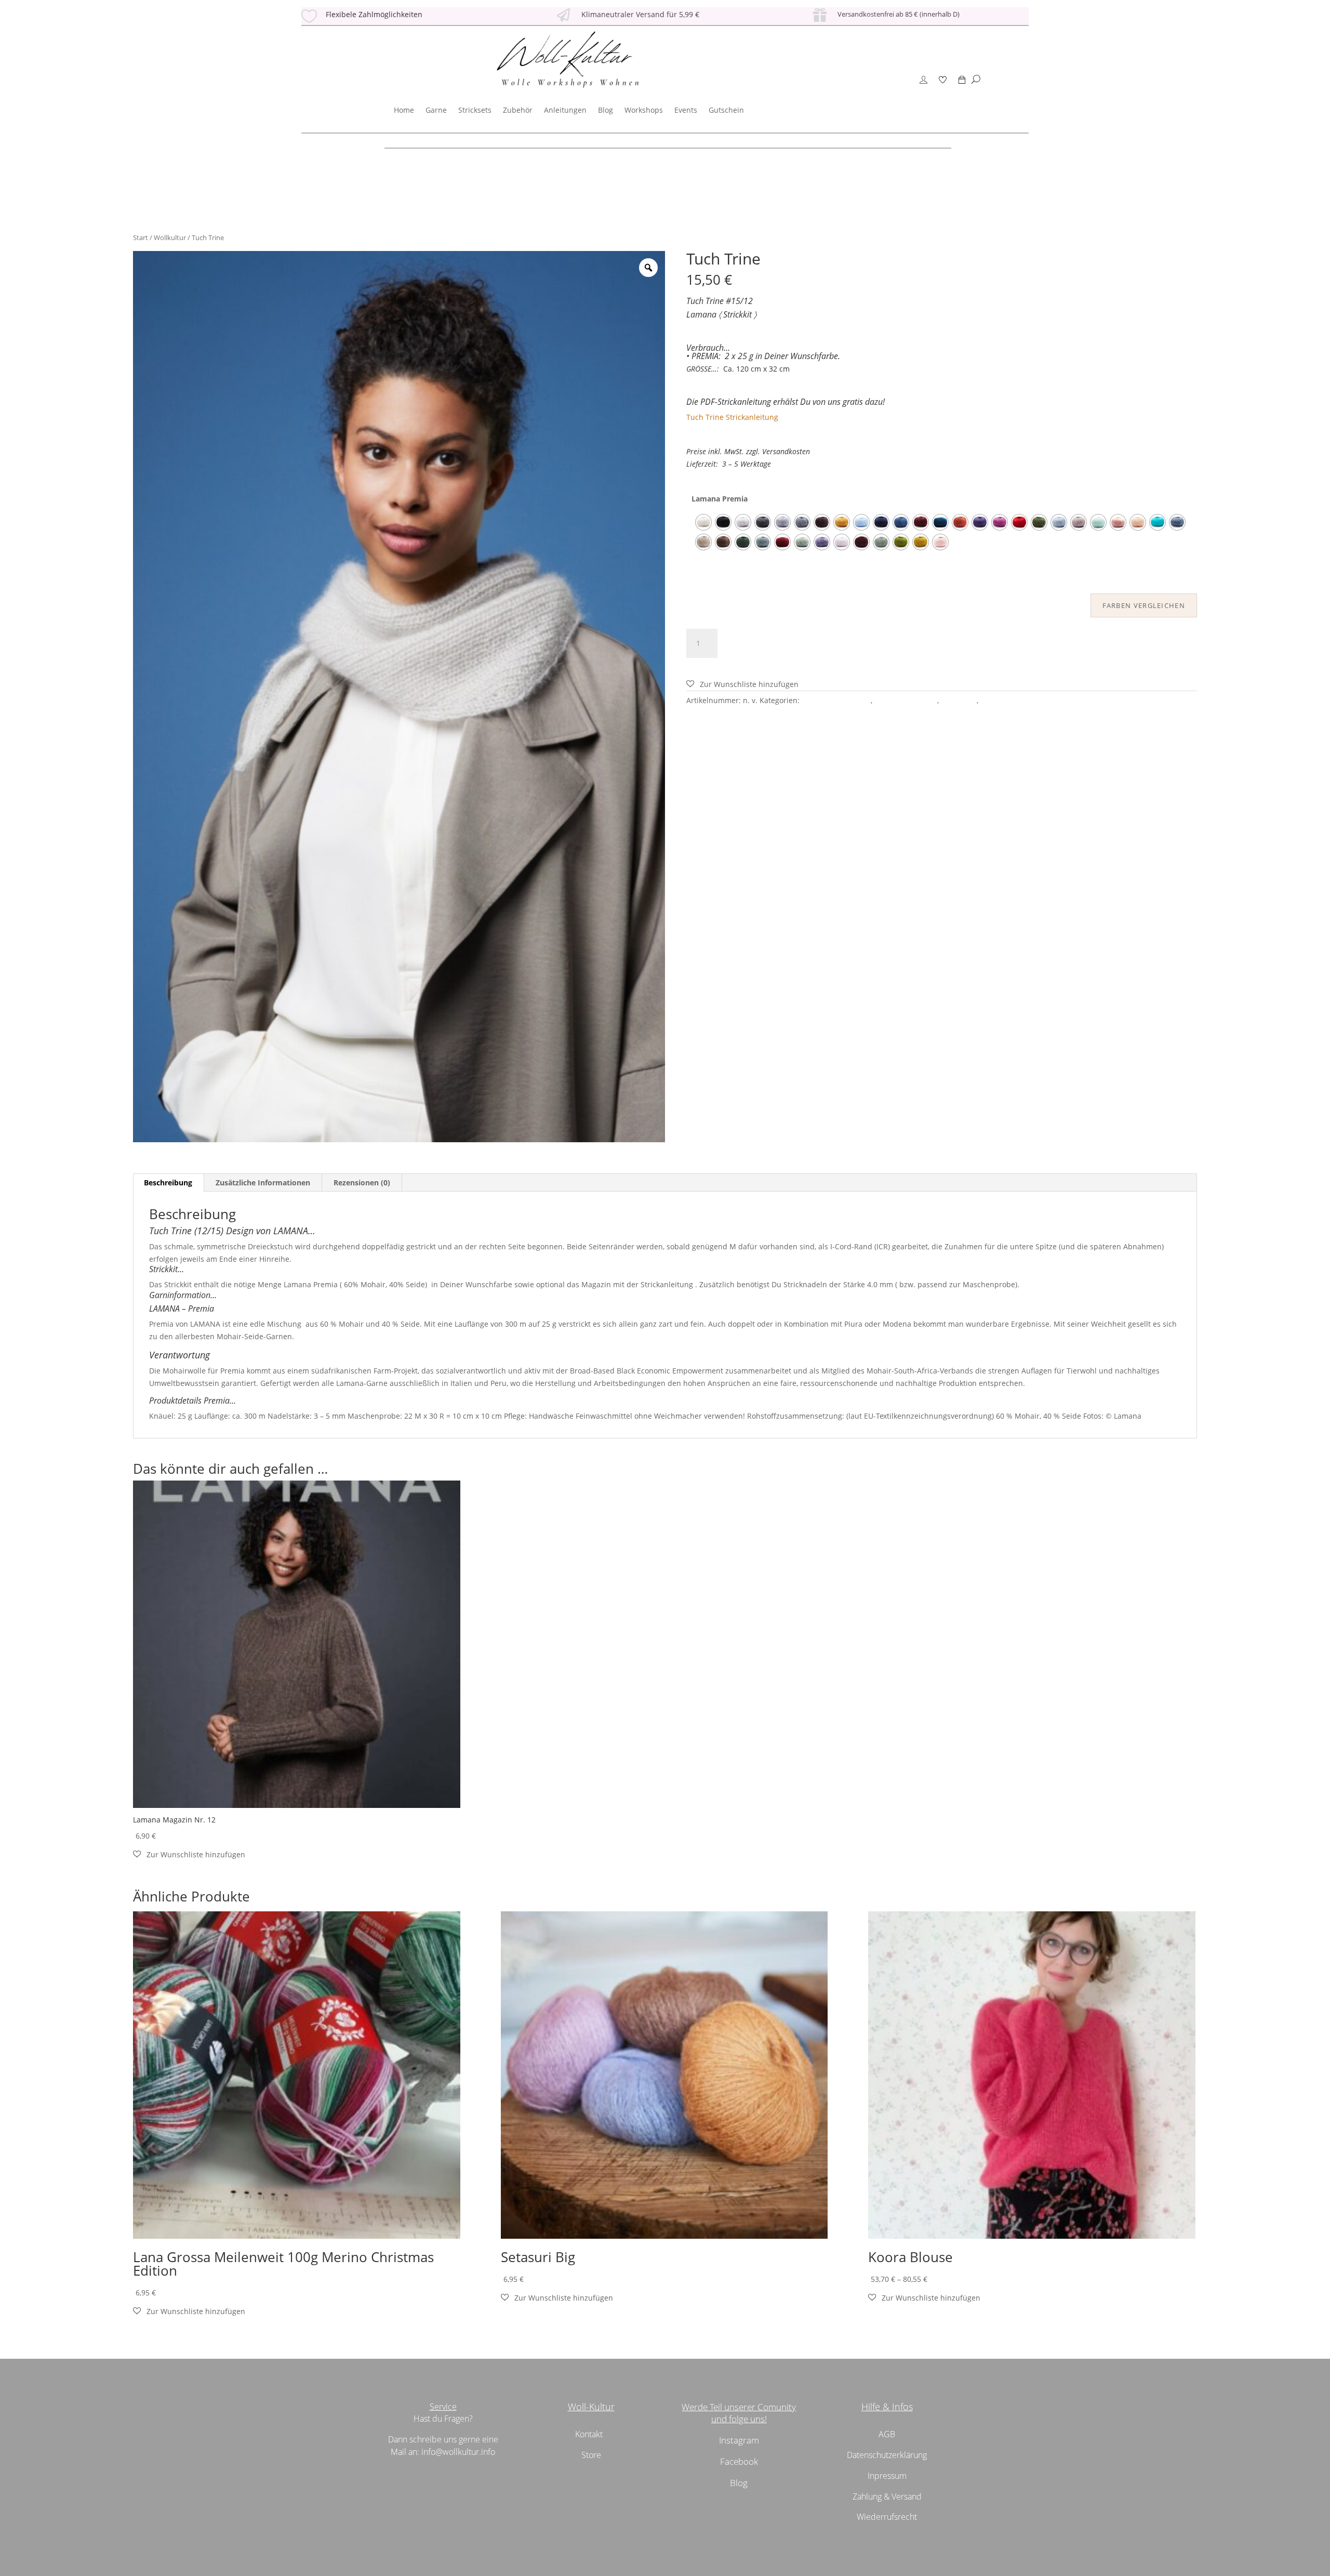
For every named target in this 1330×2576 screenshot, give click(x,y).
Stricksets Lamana (906, 700)
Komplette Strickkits (836, 700)
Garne (436, 110)
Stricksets (475, 110)
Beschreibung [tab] (168, 1183)
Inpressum (887, 2476)
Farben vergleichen (1144, 605)
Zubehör (518, 110)
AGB (887, 2434)
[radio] (703, 522)
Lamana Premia (720, 499)
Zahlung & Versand (887, 2496)
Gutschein (726, 110)
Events (686, 110)
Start (141, 237)
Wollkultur (170, 237)
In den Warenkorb (783, 642)
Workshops (644, 110)
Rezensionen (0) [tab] (362, 1183)
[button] (742, 684)
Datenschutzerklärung (887, 2455)
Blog (606, 110)
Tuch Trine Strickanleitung (732, 417)
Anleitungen (565, 110)
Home (404, 110)
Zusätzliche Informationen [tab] (263, 1183)
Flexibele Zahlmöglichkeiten (374, 14)
